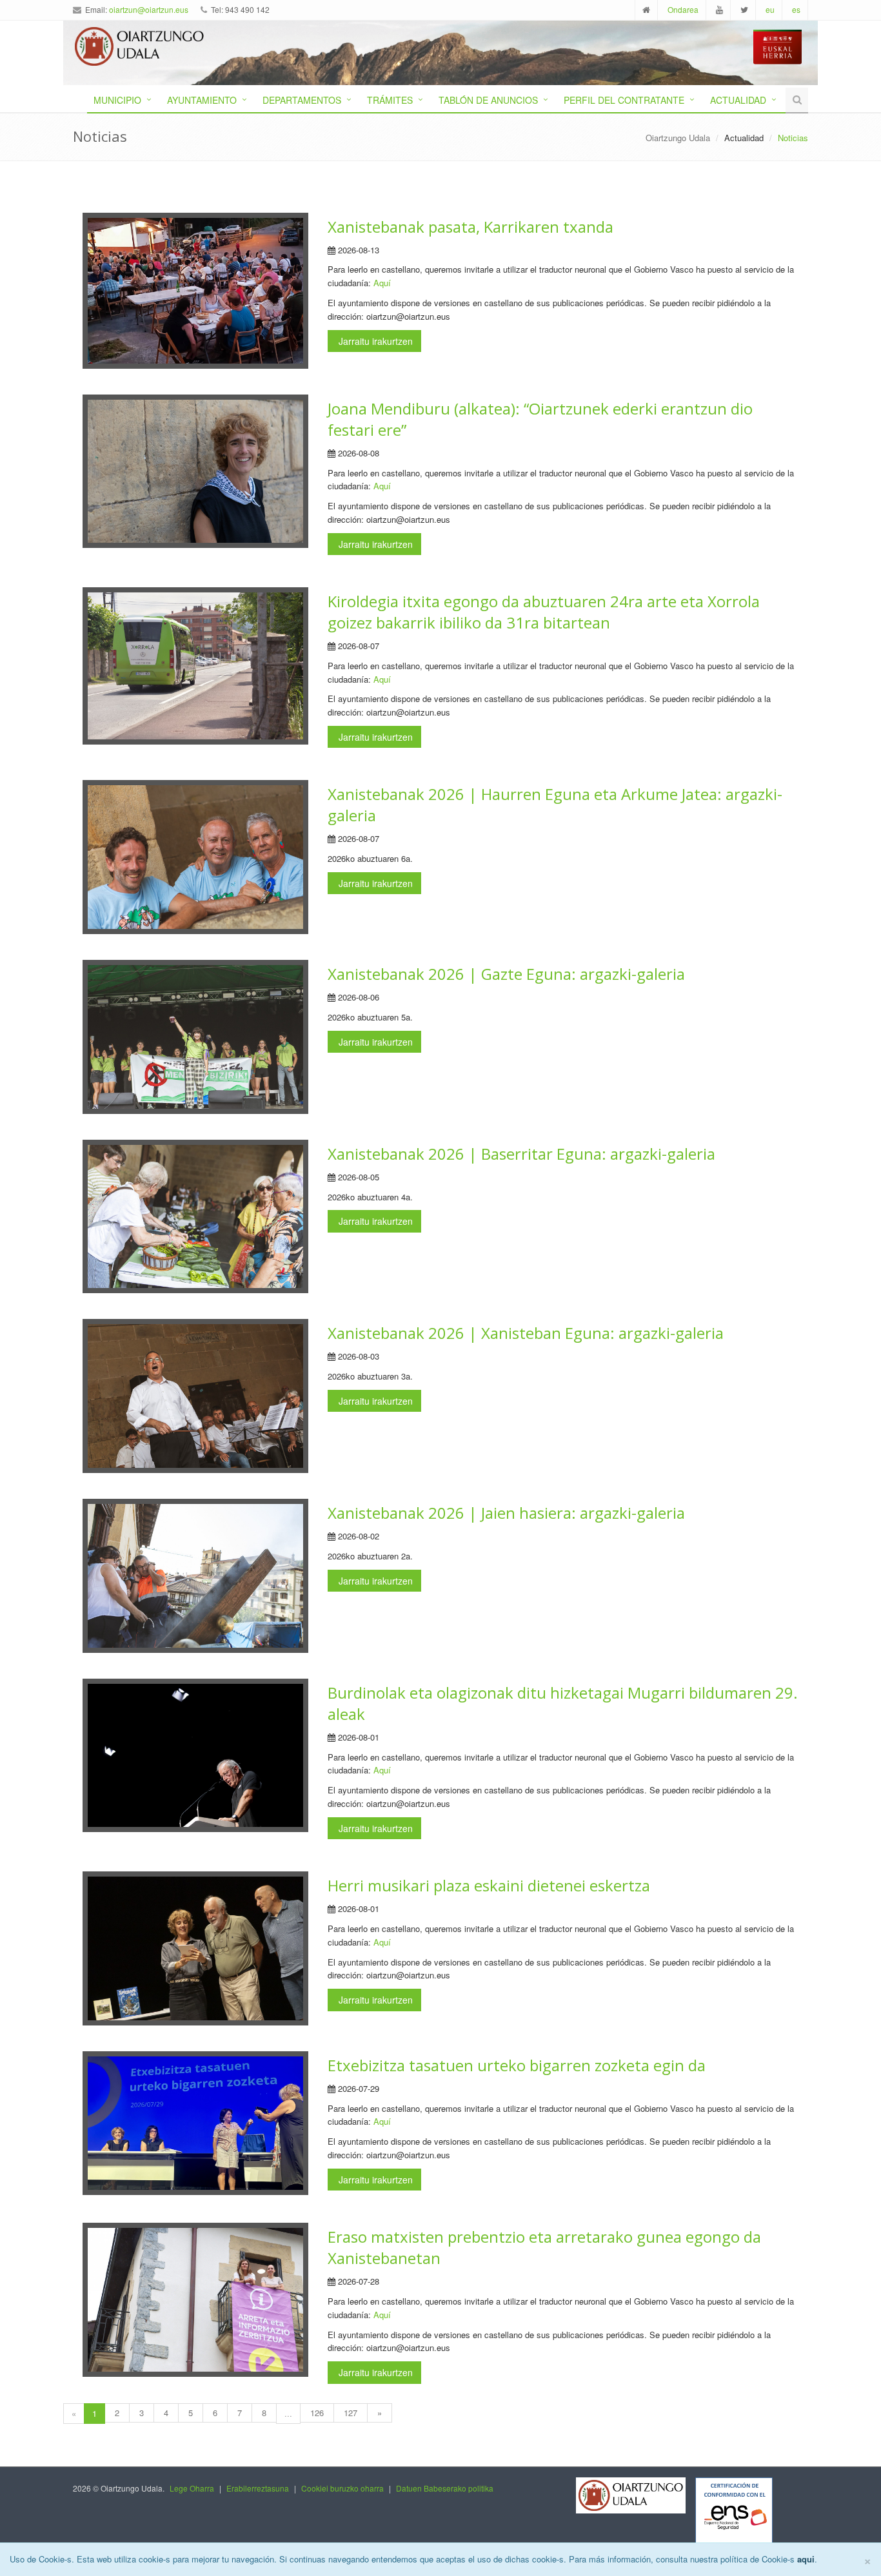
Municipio (117, 100)
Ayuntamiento (202, 100)
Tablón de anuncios (488, 100)
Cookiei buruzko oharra (342, 2488)
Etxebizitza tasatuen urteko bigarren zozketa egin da (517, 2065)
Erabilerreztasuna (258, 2488)
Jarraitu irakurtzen (374, 341)
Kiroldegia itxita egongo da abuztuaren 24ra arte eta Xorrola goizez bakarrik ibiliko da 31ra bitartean (544, 612)
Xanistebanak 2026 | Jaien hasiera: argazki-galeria (506, 1513)
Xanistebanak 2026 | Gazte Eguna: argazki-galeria (506, 974)
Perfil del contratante (624, 100)
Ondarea (683, 9)
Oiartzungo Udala (678, 138)
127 (351, 2413)
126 (317, 2413)
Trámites (390, 100)
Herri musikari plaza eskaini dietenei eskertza (489, 1885)
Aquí (382, 283)
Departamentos (302, 100)
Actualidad (738, 100)
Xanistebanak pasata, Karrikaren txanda (470, 227)
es (796, 9)
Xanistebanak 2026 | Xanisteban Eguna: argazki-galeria (526, 1333)
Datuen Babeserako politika (445, 2488)
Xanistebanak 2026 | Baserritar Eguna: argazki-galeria (521, 1154)
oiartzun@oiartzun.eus (149, 9)
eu (770, 9)
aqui (806, 2559)
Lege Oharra (192, 2488)
